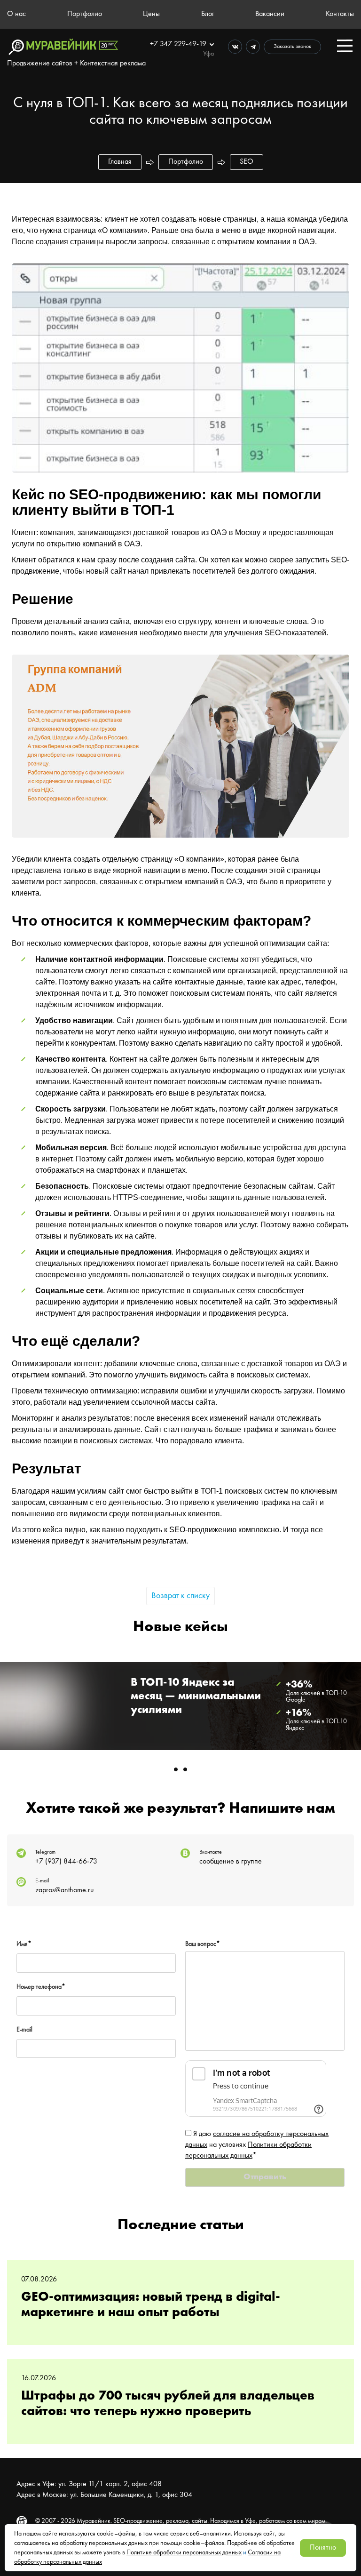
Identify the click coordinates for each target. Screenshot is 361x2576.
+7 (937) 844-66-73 (66, 1862)
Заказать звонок (292, 47)
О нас (16, 14)
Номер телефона (41, 1987)
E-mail (24, 2030)
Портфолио (85, 14)
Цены (151, 14)
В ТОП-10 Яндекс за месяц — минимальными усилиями (196, 1696)
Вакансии (270, 14)
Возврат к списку (180, 1596)
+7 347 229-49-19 (179, 44)
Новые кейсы (180, 1627)
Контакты (340, 14)
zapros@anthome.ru (64, 1890)
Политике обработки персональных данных (184, 2552)
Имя (24, 1944)
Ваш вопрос (203, 1944)
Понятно (323, 2548)
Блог (208, 14)
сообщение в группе (231, 1862)
